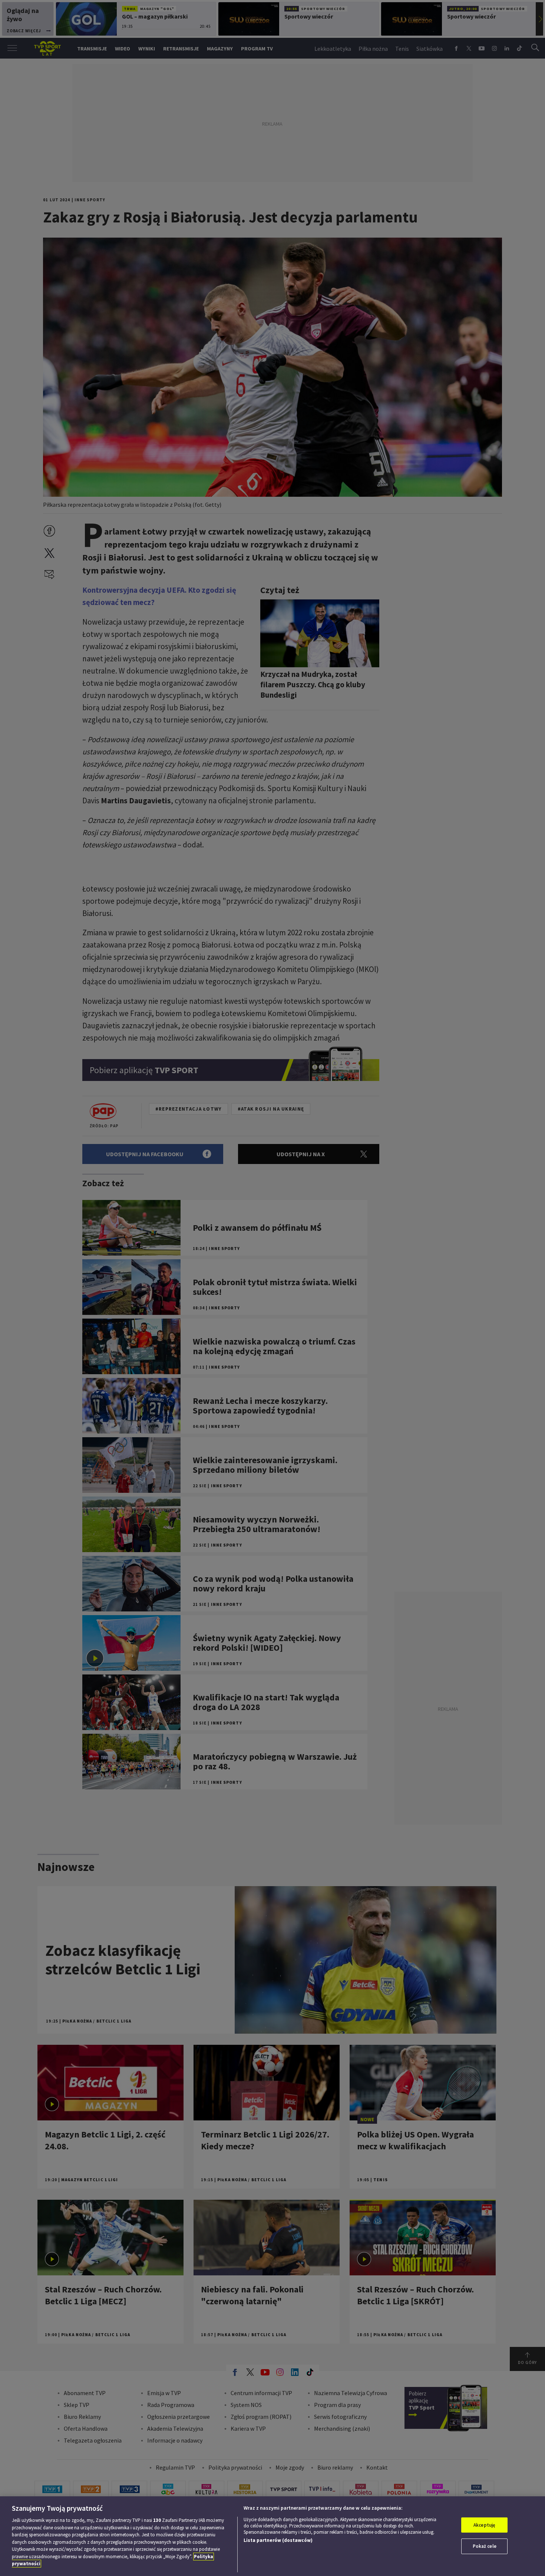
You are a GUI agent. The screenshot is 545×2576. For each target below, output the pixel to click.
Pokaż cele (485, 2546)
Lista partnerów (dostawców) (278, 2540)
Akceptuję (484, 2525)
